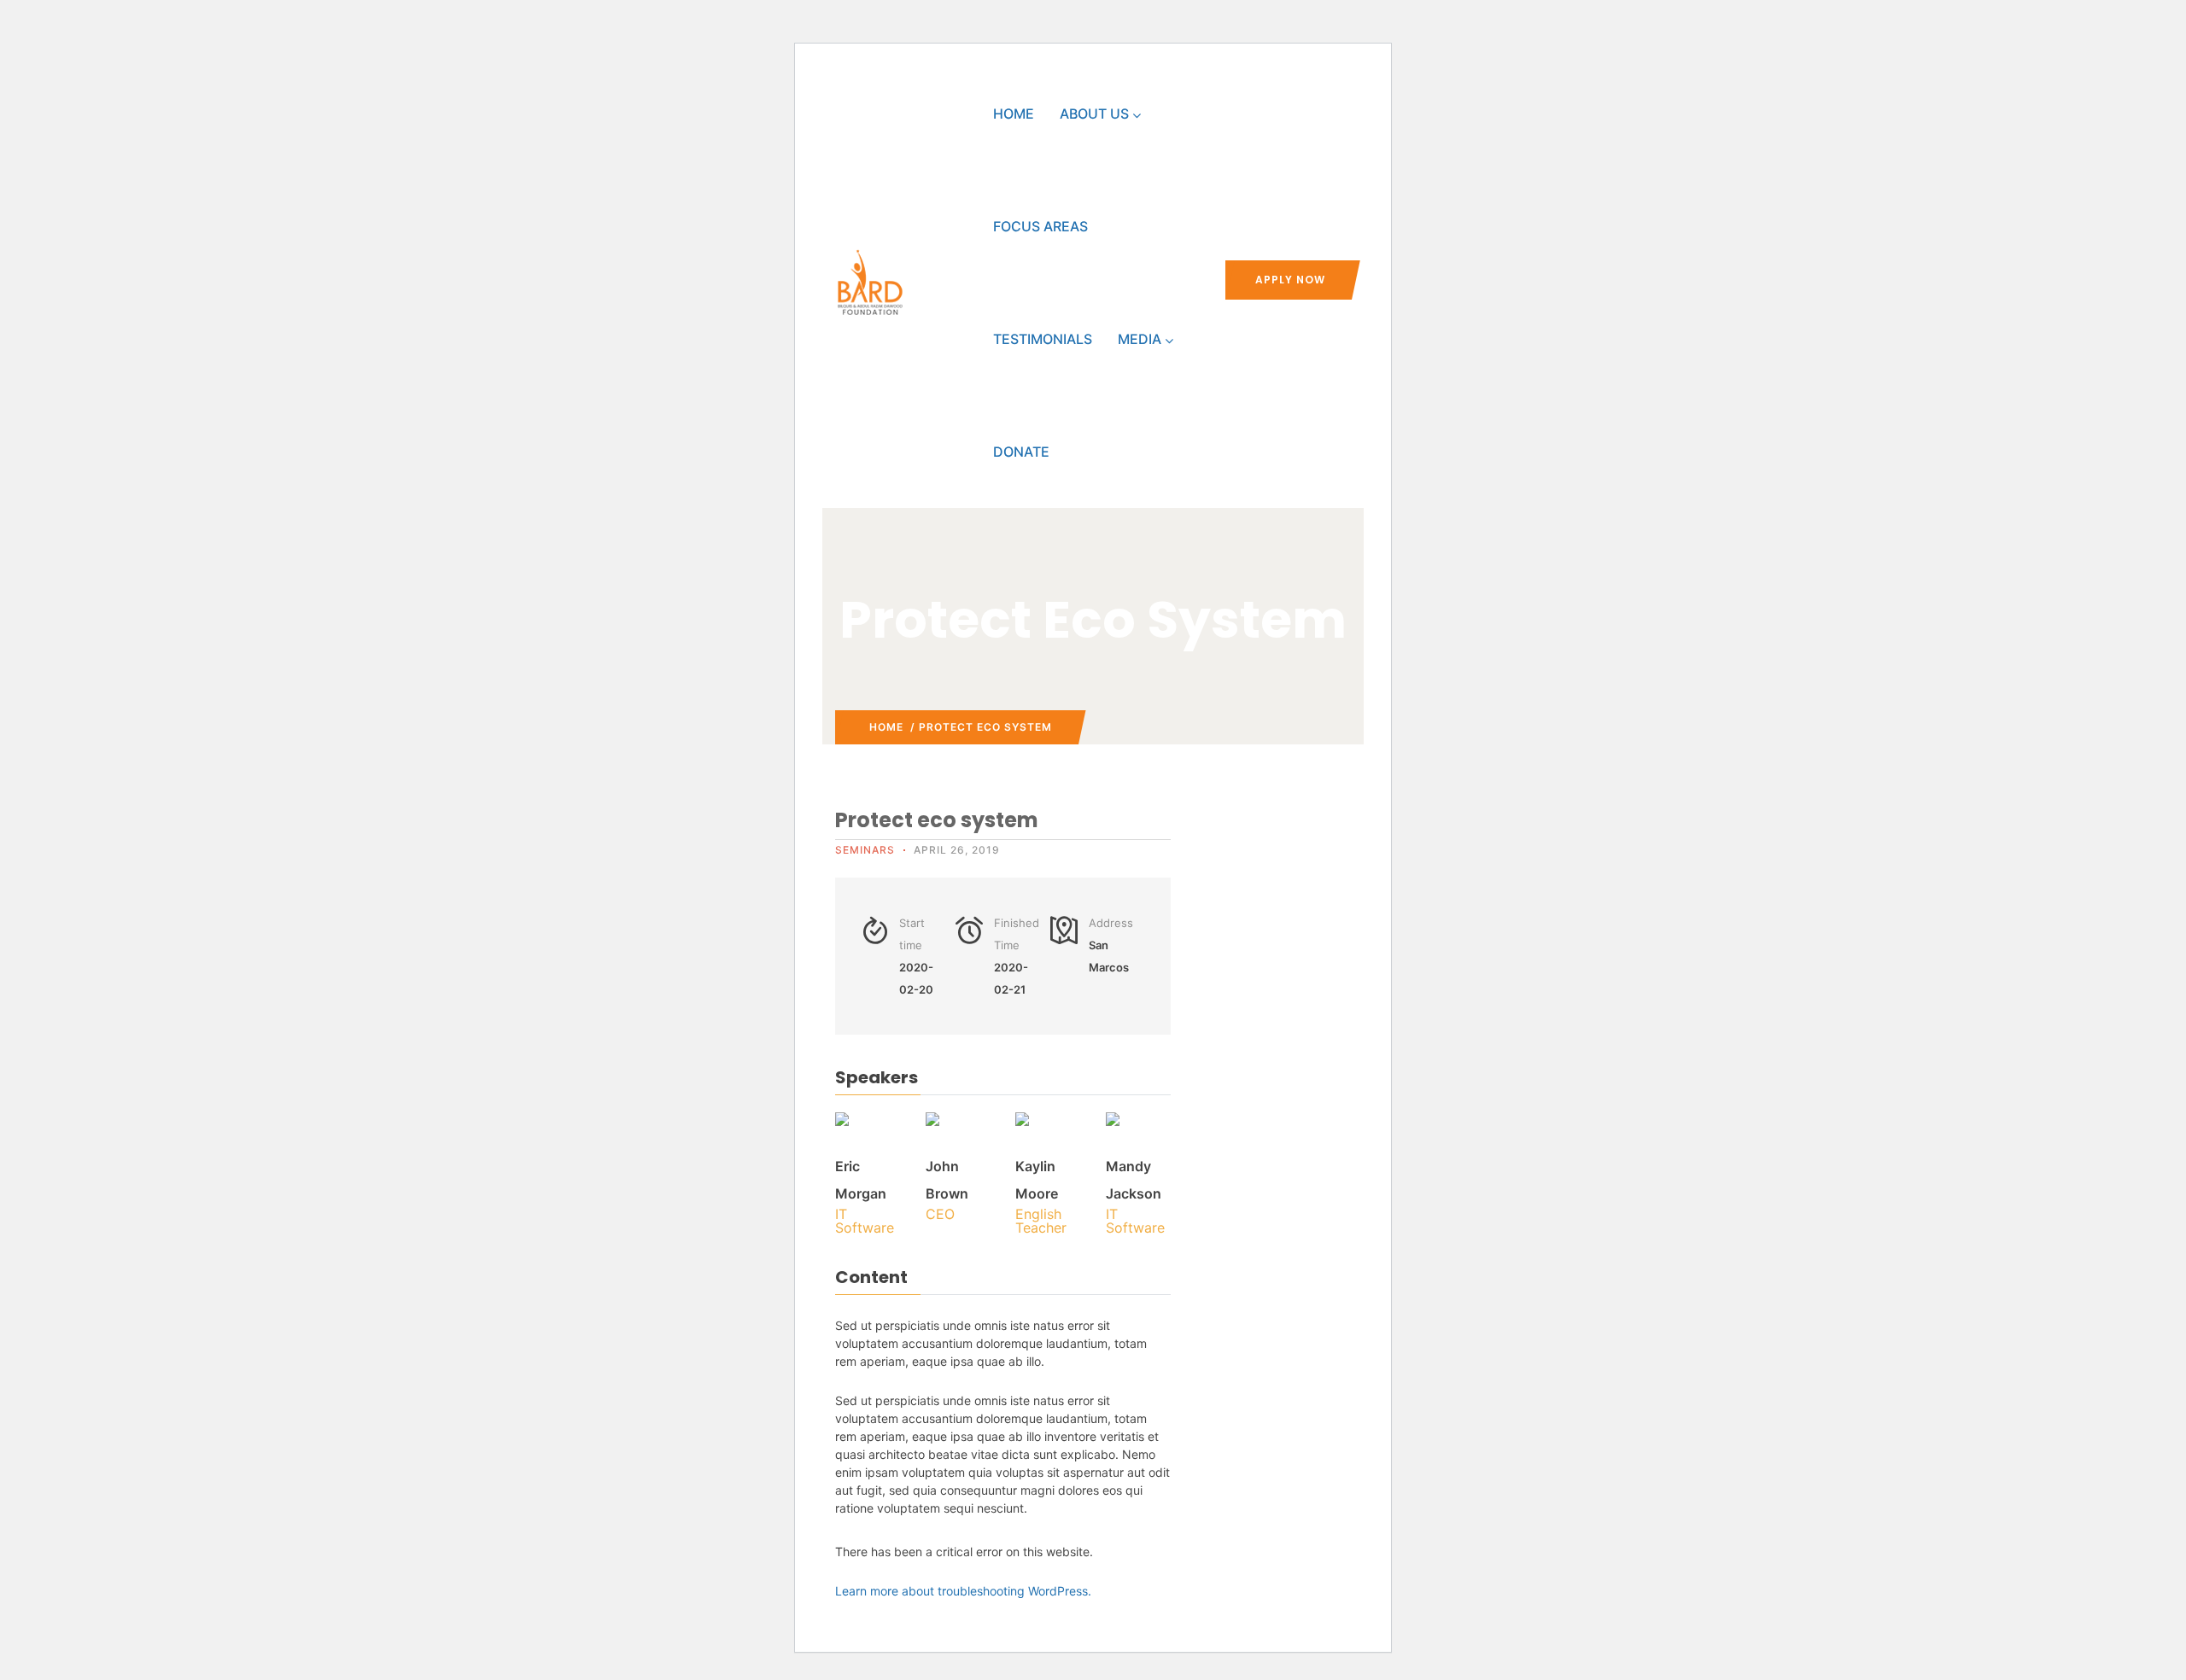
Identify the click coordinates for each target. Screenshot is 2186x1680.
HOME (1014, 114)
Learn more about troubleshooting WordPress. (963, 1591)
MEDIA (1140, 339)
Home (886, 727)
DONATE (1021, 452)
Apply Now (1290, 280)
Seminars (865, 850)
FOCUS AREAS (1040, 226)
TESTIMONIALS (1043, 339)
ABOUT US (1094, 114)
